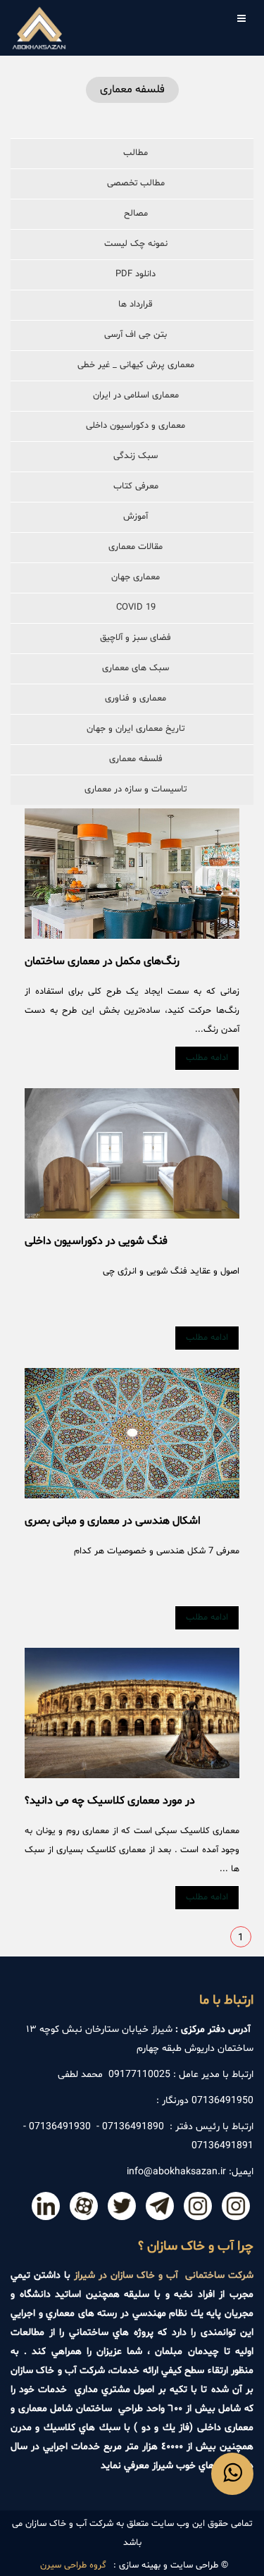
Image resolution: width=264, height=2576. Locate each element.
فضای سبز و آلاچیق (136, 638)
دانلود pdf (136, 274)
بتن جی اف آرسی (136, 335)
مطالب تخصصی (136, 183)
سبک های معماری (136, 668)
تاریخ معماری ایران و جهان (136, 729)
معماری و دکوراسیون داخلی (136, 426)
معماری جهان (136, 577)
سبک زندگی (136, 456)
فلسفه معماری (136, 759)
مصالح (136, 214)
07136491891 (222, 2146)
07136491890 (133, 2127)
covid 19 (136, 608)
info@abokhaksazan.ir (176, 2172)
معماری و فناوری (136, 698)
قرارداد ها (136, 304)
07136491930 (60, 2127)
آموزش (136, 517)
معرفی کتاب (136, 486)
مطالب (136, 153)
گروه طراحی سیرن (73, 2565)
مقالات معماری (136, 547)
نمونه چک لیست (136, 244)
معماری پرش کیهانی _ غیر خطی (136, 365)
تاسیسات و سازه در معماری (136, 789)
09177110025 (139, 2075)
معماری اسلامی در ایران (136, 395)
